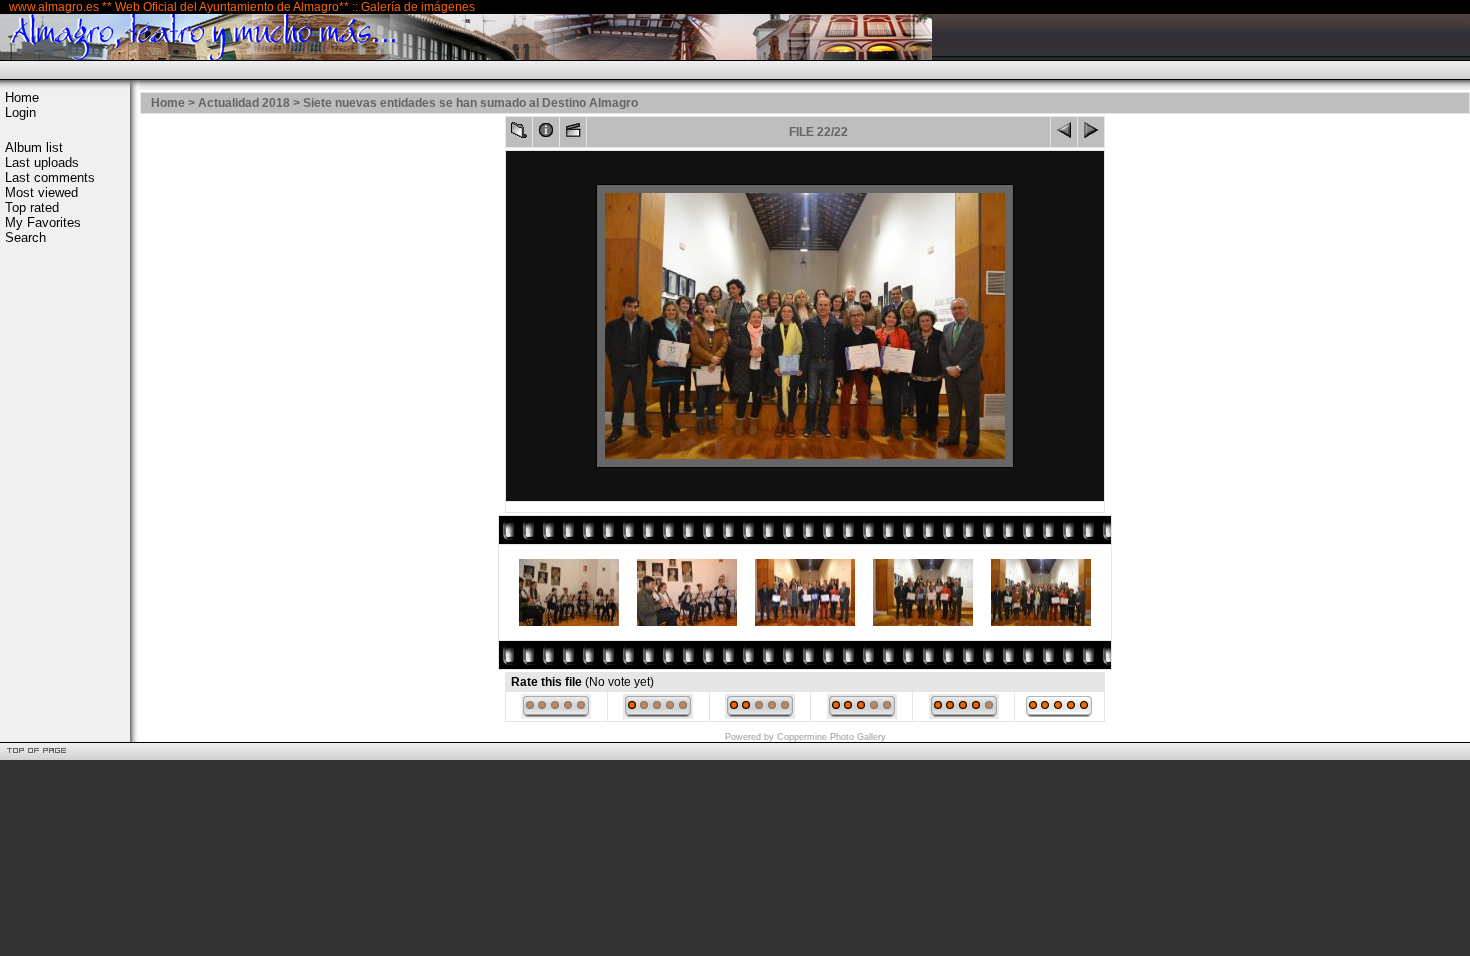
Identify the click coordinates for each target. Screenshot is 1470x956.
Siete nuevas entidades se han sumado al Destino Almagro (470, 103)
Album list (34, 147)
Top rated (32, 207)
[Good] (862, 715)
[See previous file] (1064, 134)
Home (22, 97)
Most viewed (41, 192)
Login (20, 112)
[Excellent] (964, 715)
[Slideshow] (573, 134)
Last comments (50, 177)
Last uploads (42, 162)
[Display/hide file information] (546, 134)
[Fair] (760, 715)
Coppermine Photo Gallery (831, 737)
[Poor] (658, 715)
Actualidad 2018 (244, 103)
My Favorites (43, 222)
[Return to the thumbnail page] (519, 134)
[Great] (1059, 715)
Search (25, 237)
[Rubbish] (556, 715)
